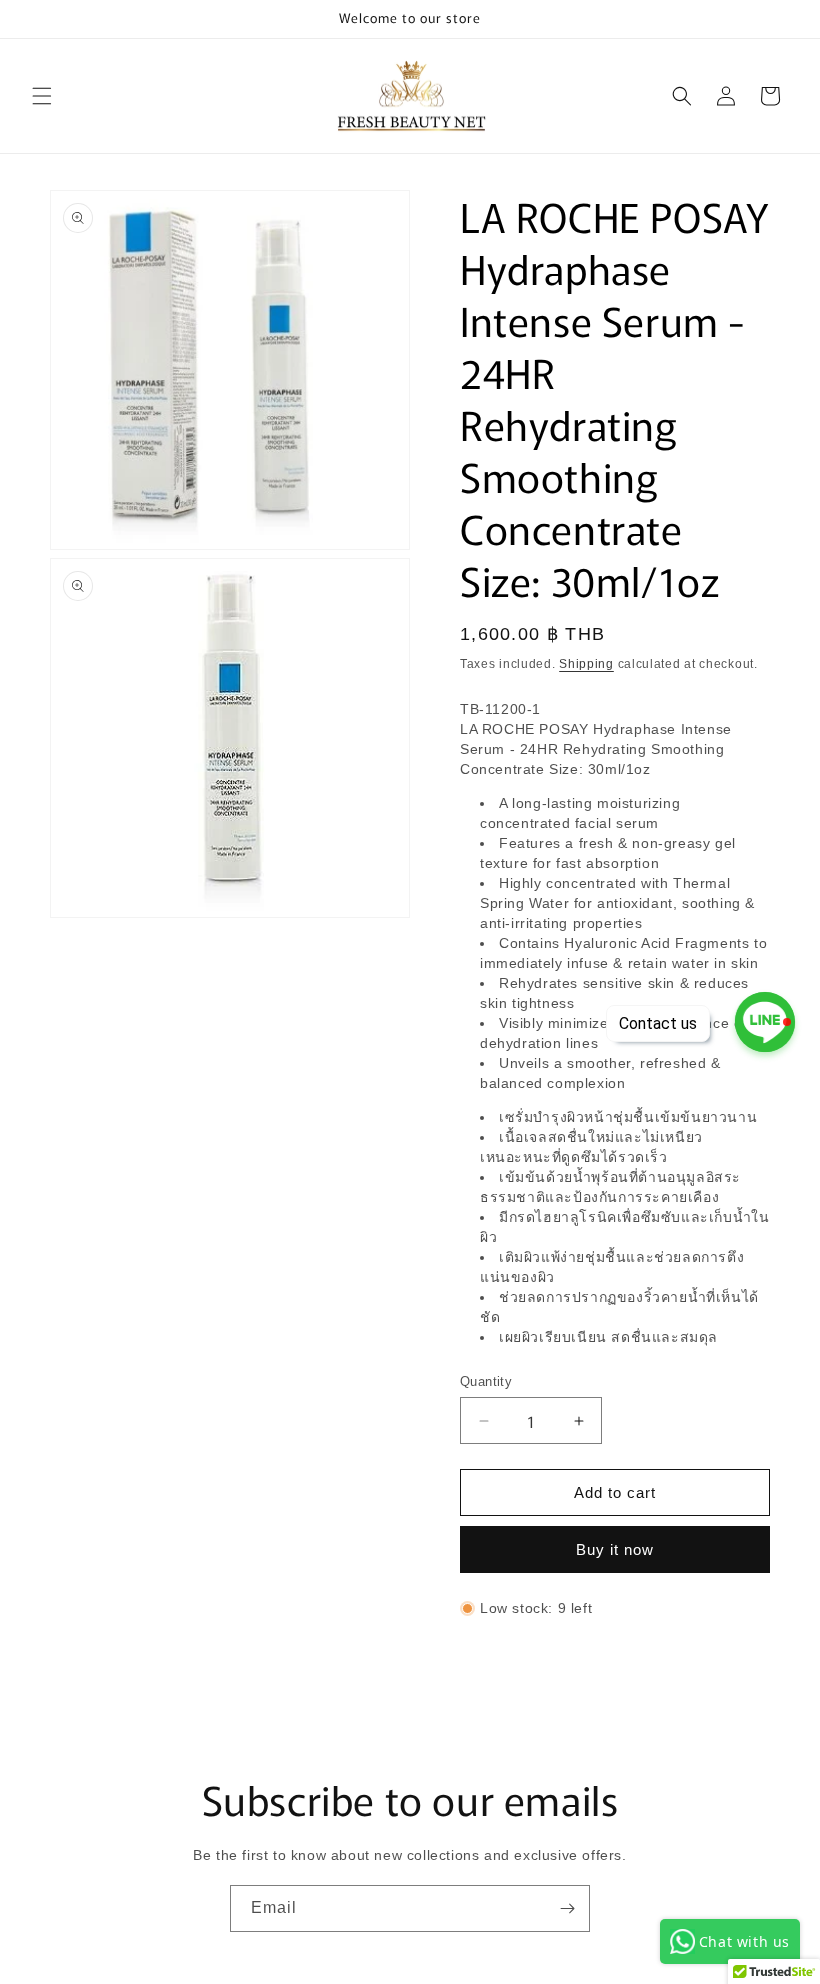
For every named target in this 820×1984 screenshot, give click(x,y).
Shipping (586, 664)
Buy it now (615, 1549)
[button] (42, 96)
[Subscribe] (567, 1908)
